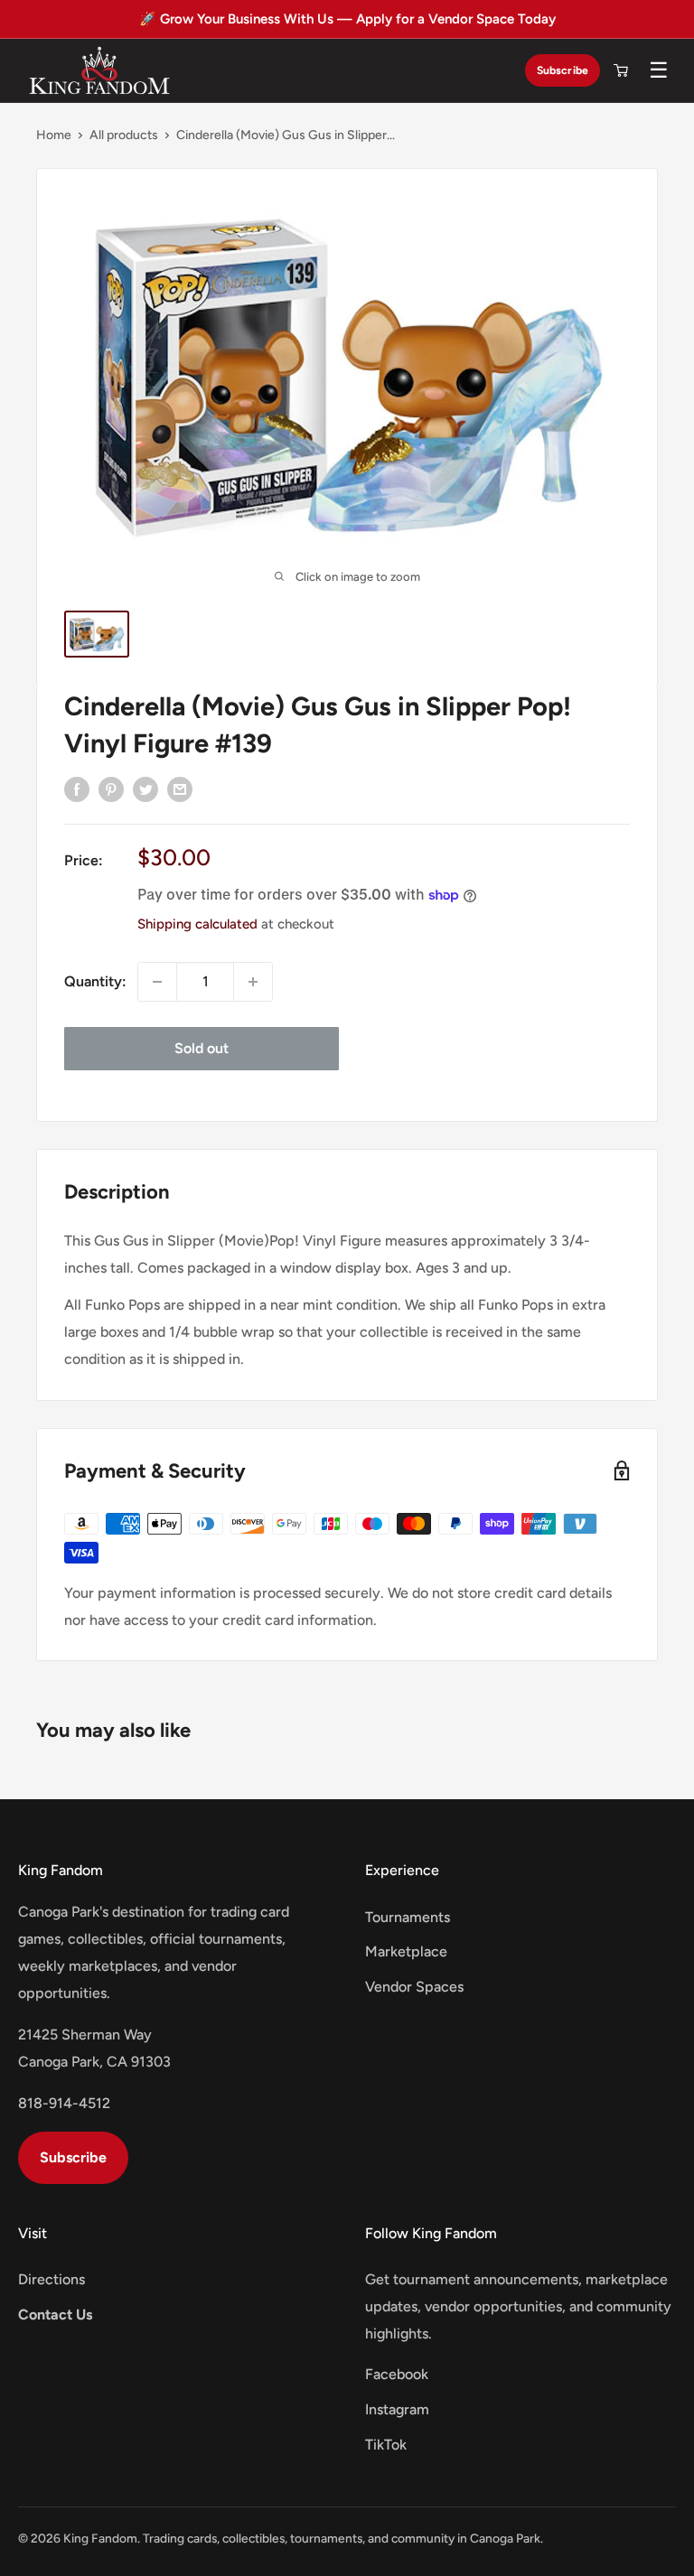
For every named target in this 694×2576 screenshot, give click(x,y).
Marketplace (406, 1951)
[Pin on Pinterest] (111, 789)
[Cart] (621, 70)
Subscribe (563, 70)
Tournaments (408, 1917)
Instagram (397, 2409)
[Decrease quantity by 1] (157, 982)
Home (54, 135)
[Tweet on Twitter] (145, 789)
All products (124, 135)
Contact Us (55, 2315)
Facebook (397, 2374)
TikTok (386, 2445)
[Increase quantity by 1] (253, 982)
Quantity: (95, 981)
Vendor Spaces (414, 1987)
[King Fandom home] (99, 70)
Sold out (202, 1048)
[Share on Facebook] (77, 789)
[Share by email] (180, 789)
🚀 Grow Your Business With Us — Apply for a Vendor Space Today (347, 19)
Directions (52, 2279)
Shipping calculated (197, 924)
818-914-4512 (64, 2103)
